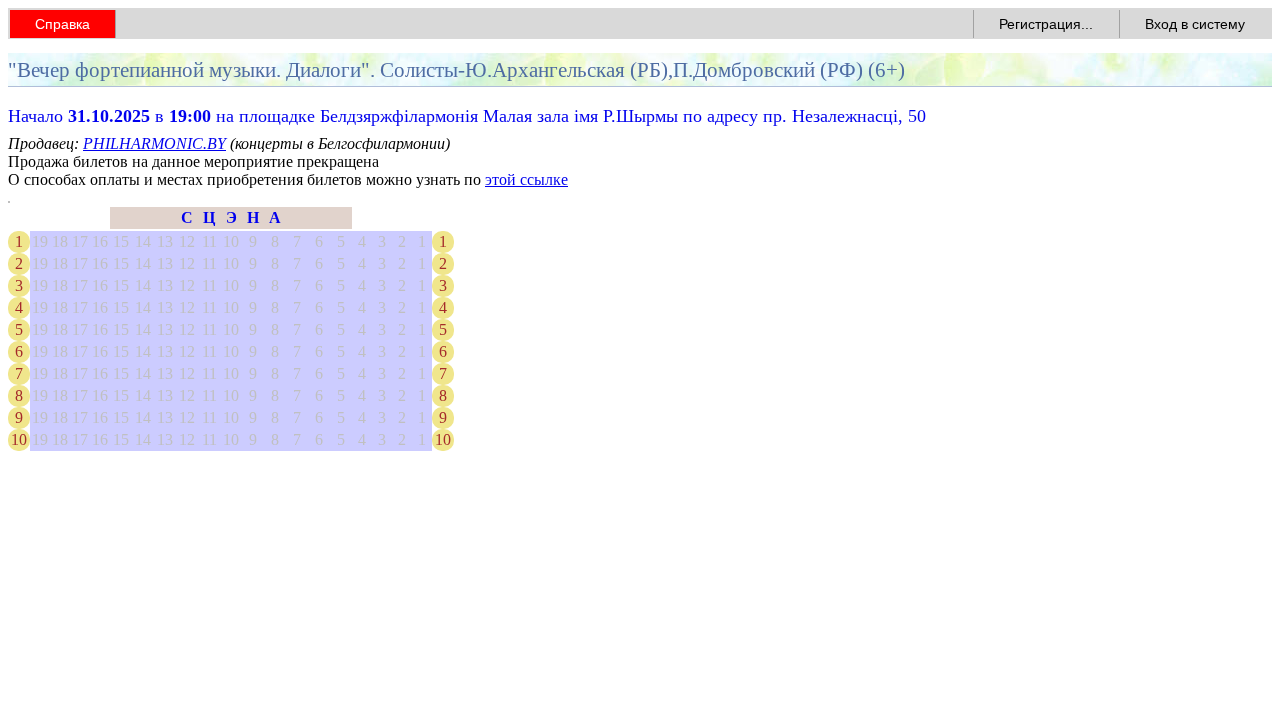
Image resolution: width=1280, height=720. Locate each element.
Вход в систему (1195, 24)
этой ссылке (526, 179)
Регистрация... (1046, 24)
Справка (62, 24)
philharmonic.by (154, 143)
